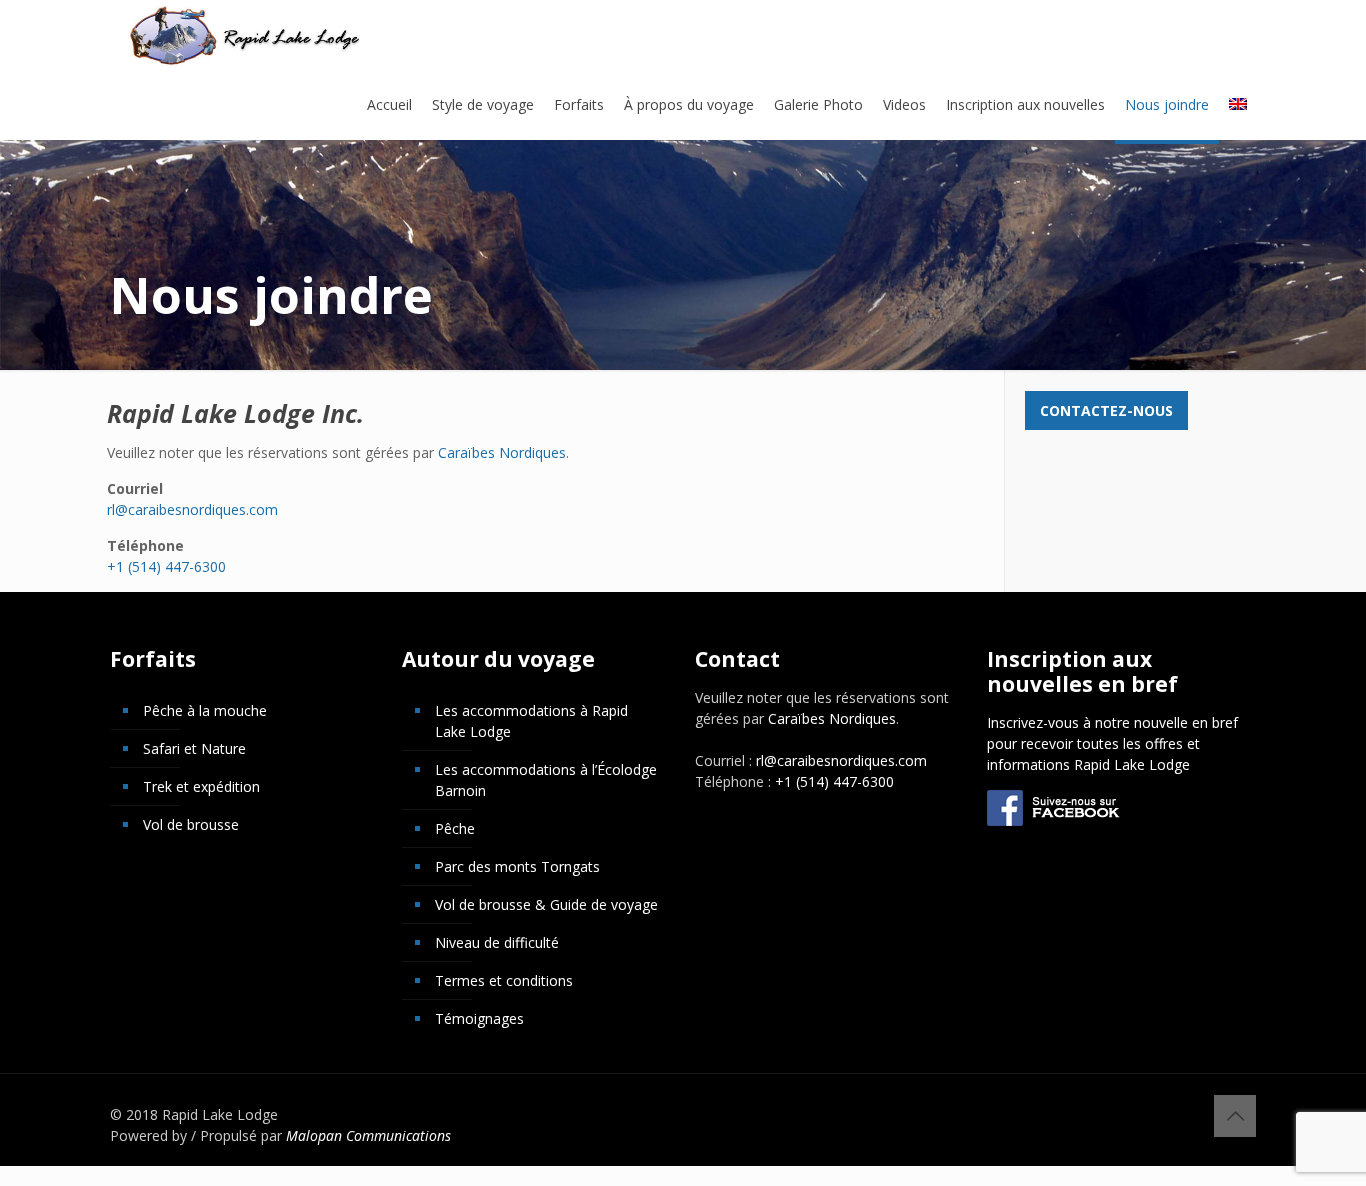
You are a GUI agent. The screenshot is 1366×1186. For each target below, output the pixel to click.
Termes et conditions (504, 980)
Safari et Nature (194, 748)
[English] (1238, 105)
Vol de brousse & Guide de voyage (546, 904)
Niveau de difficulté (497, 942)
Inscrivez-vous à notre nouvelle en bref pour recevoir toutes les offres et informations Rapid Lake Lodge (1112, 743)
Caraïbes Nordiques (502, 452)
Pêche (455, 828)
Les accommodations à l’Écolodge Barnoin (546, 780)
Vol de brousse (191, 824)
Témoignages (479, 1018)
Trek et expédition (201, 786)
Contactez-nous (1106, 410)
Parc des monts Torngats (517, 866)
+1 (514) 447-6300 (166, 566)
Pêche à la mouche (205, 710)
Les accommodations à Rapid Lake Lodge (531, 721)
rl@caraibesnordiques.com (192, 509)
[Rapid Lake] (245, 35)
